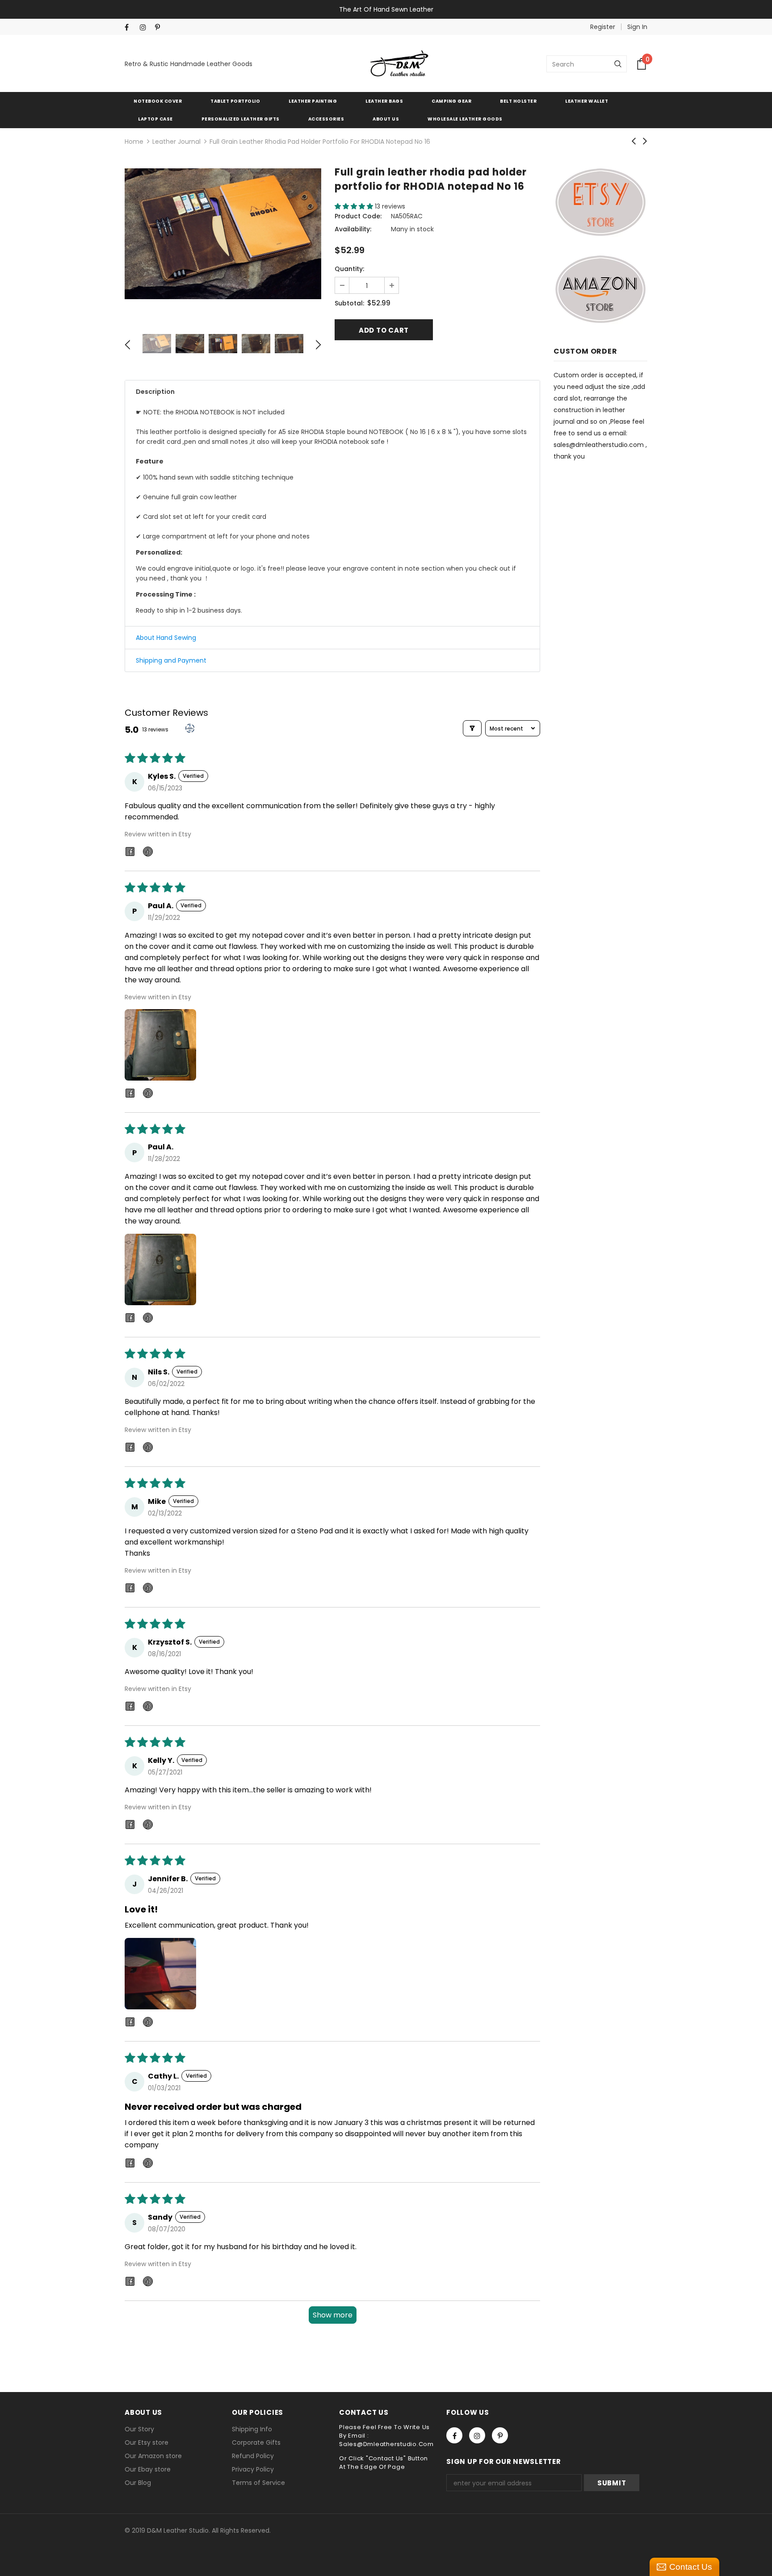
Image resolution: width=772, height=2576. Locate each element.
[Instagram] (145, 27)
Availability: (353, 229)
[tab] (332, 392)
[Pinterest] (161, 27)
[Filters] (472, 728)
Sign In (637, 27)
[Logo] (399, 64)
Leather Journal (176, 142)
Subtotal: (349, 303)
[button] (355, 206)
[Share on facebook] (130, 853)
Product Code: (358, 216)
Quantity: (349, 269)
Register (603, 27)
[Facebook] (130, 27)
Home (134, 142)
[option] (223, 234)
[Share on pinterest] (148, 853)
